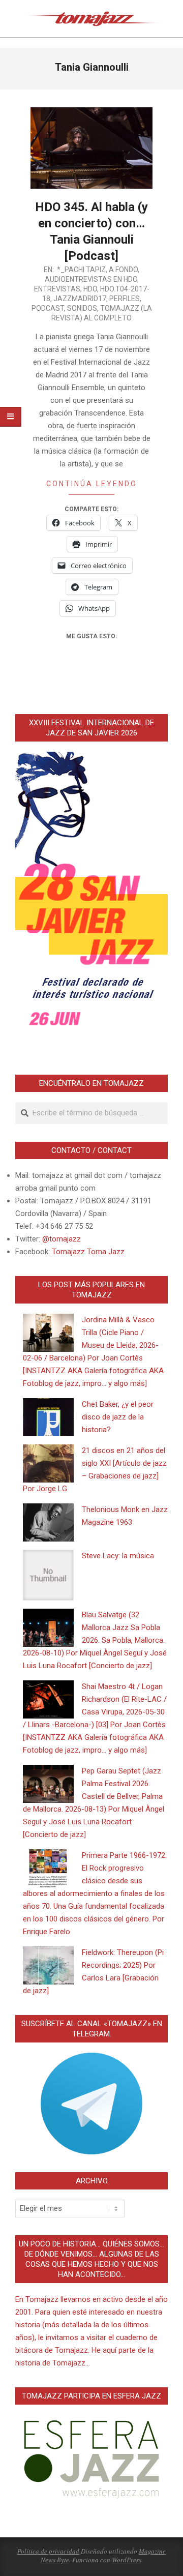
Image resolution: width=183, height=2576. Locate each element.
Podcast (48, 308)
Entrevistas (57, 289)
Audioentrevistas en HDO (91, 279)
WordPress (127, 2560)
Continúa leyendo (92, 484)
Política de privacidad (48, 2551)
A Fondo (123, 270)
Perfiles (125, 299)
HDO (90, 289)
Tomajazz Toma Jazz (88, 1252)
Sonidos (82, 308)
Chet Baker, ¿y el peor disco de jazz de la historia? (118, 1417)
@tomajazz (62, 1239)
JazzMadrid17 (80, 299)
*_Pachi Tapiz (81, 270)
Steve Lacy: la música (118, 1556)
